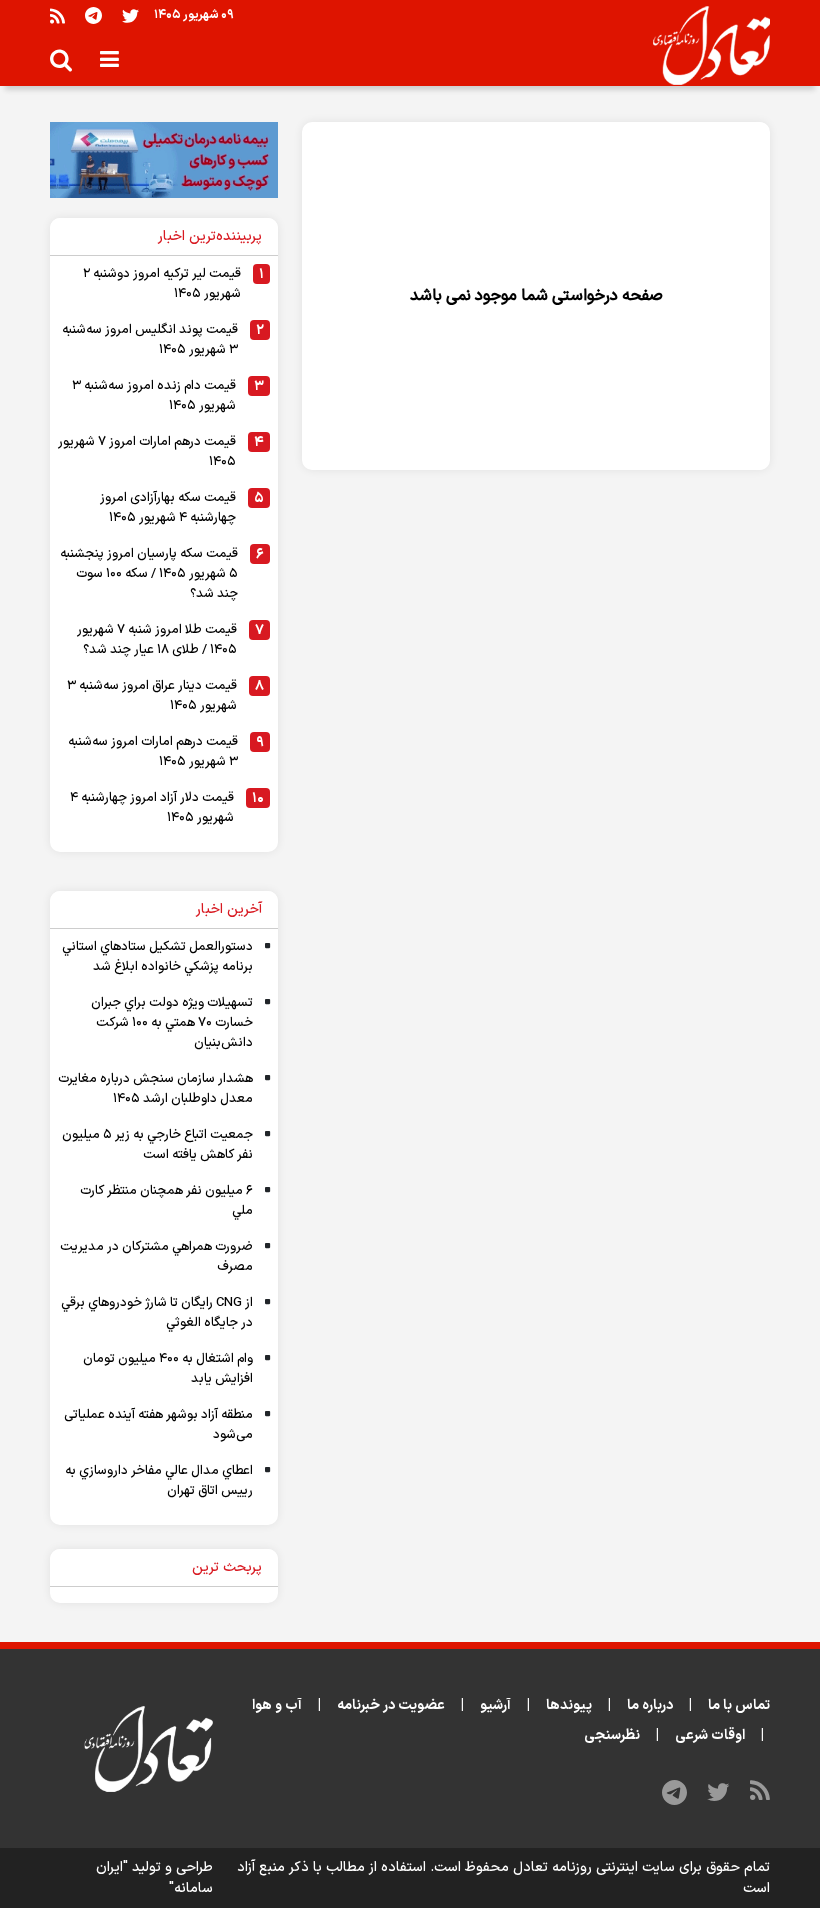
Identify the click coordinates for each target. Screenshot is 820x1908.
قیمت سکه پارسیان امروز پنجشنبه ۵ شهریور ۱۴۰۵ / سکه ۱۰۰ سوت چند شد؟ (149, 574)
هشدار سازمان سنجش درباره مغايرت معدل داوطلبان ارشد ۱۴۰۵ (155, 1089)
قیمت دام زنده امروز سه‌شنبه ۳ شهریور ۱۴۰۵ (154, 396)
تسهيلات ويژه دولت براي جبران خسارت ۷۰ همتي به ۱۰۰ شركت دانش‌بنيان (172, 1023)
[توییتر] (130, 15)
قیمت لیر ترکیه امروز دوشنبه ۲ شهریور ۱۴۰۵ (162, 284)
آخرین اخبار (229, 909)
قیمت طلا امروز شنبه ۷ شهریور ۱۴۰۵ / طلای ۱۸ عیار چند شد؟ (157, 640)
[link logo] (703, 46)
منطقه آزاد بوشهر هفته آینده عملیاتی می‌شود (158, 1425)
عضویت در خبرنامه (391, 1705)
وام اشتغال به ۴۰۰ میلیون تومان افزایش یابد (168, 1369)
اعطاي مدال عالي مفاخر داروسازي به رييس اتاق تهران (159, 1481)
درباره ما (650, 1705)
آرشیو (495, 1705)
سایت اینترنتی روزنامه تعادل (594, 1867)
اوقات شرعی (710, 1735)
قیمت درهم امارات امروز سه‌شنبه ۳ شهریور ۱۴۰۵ (153, 752)
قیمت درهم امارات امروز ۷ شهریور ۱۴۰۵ (147, 452)
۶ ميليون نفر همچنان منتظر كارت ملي (166, 1201)
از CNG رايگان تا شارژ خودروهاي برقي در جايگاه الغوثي (157, 1313)
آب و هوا (277, 1705)
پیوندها (569, 1705)
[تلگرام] (93, 15)
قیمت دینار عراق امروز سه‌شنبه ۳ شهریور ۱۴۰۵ (152, 696)
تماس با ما (739, 1705)
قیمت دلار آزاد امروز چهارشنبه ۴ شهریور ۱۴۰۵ (152, 808)
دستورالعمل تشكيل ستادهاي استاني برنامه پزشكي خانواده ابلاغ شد (157, 957)
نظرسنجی (612, 1735)
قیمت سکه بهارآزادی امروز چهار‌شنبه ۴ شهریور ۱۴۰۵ (168, 508)
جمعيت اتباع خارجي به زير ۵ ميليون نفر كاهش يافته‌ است (157, 1145)
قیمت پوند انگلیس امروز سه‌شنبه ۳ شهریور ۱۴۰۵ (150, 340)
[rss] (57, 15)
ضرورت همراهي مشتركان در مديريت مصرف (156, 1257)
